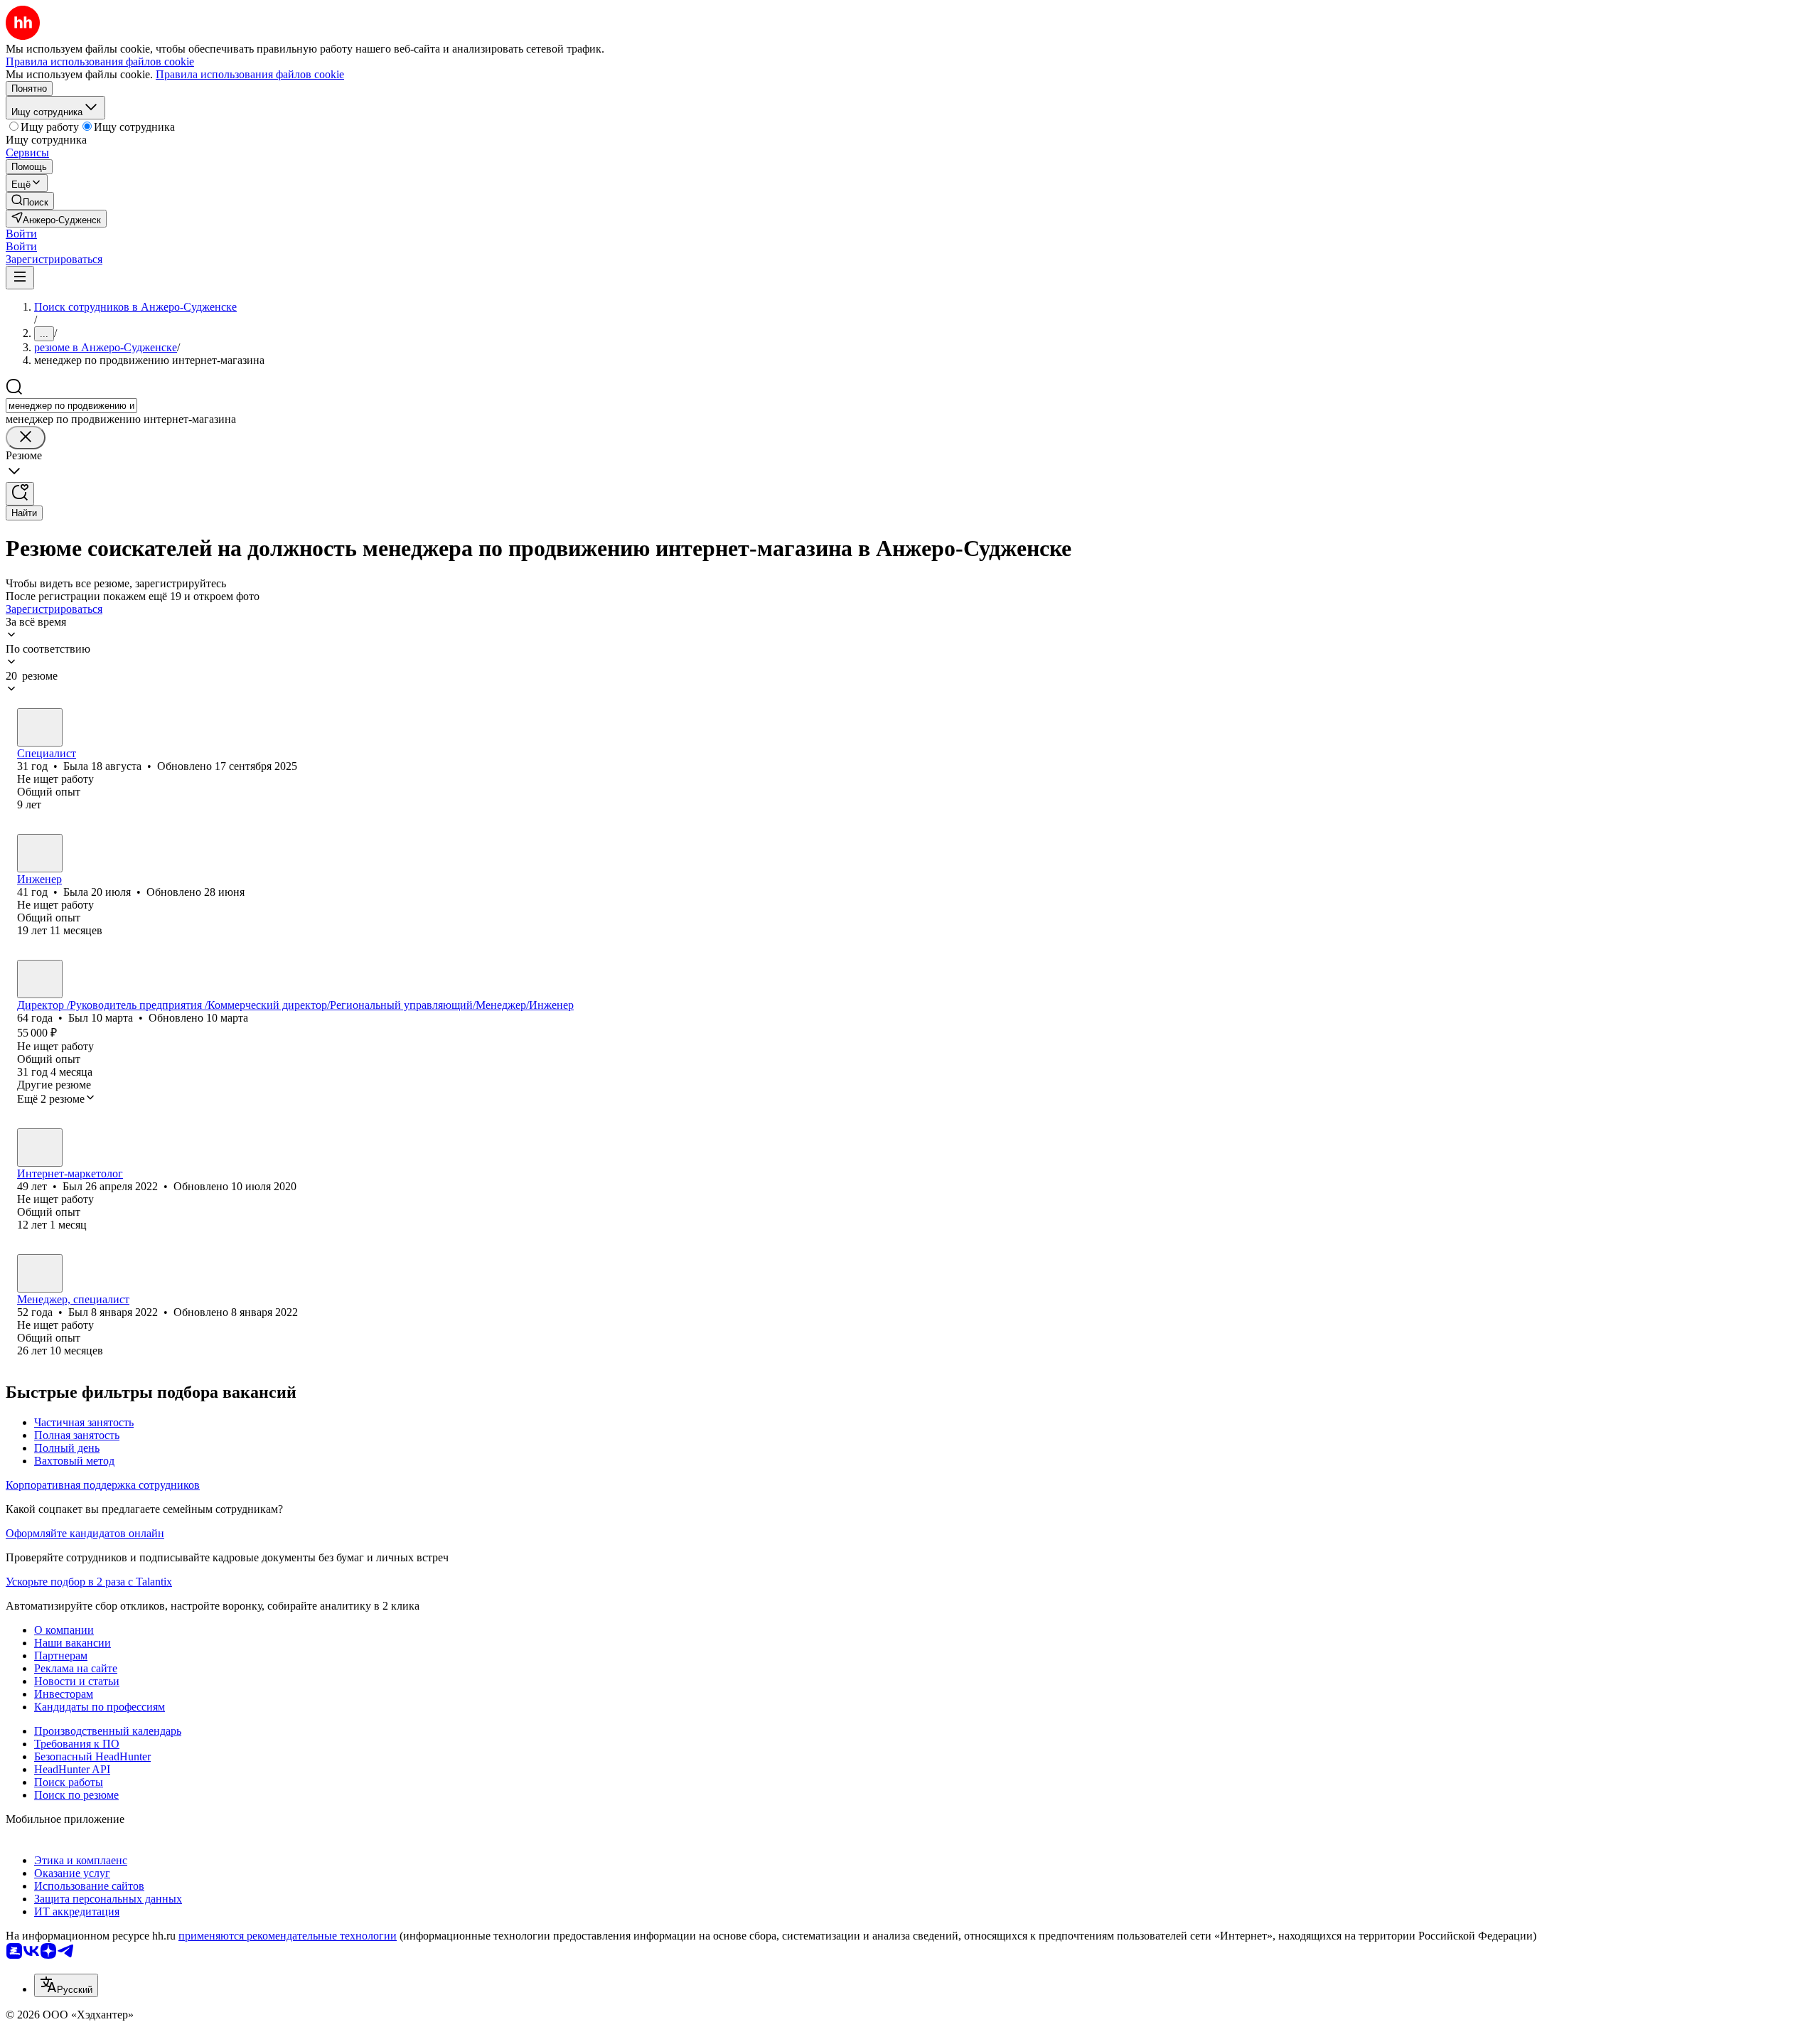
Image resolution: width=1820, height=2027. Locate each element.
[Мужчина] (40, 979)
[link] (30, 201)
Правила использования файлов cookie (250, 74)
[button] (21, 234)
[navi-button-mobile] (20, 278)
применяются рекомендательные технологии (288, 1936)
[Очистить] (26, 438)
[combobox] (71, 406)
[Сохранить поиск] (20, 494)
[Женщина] (40, 727)
